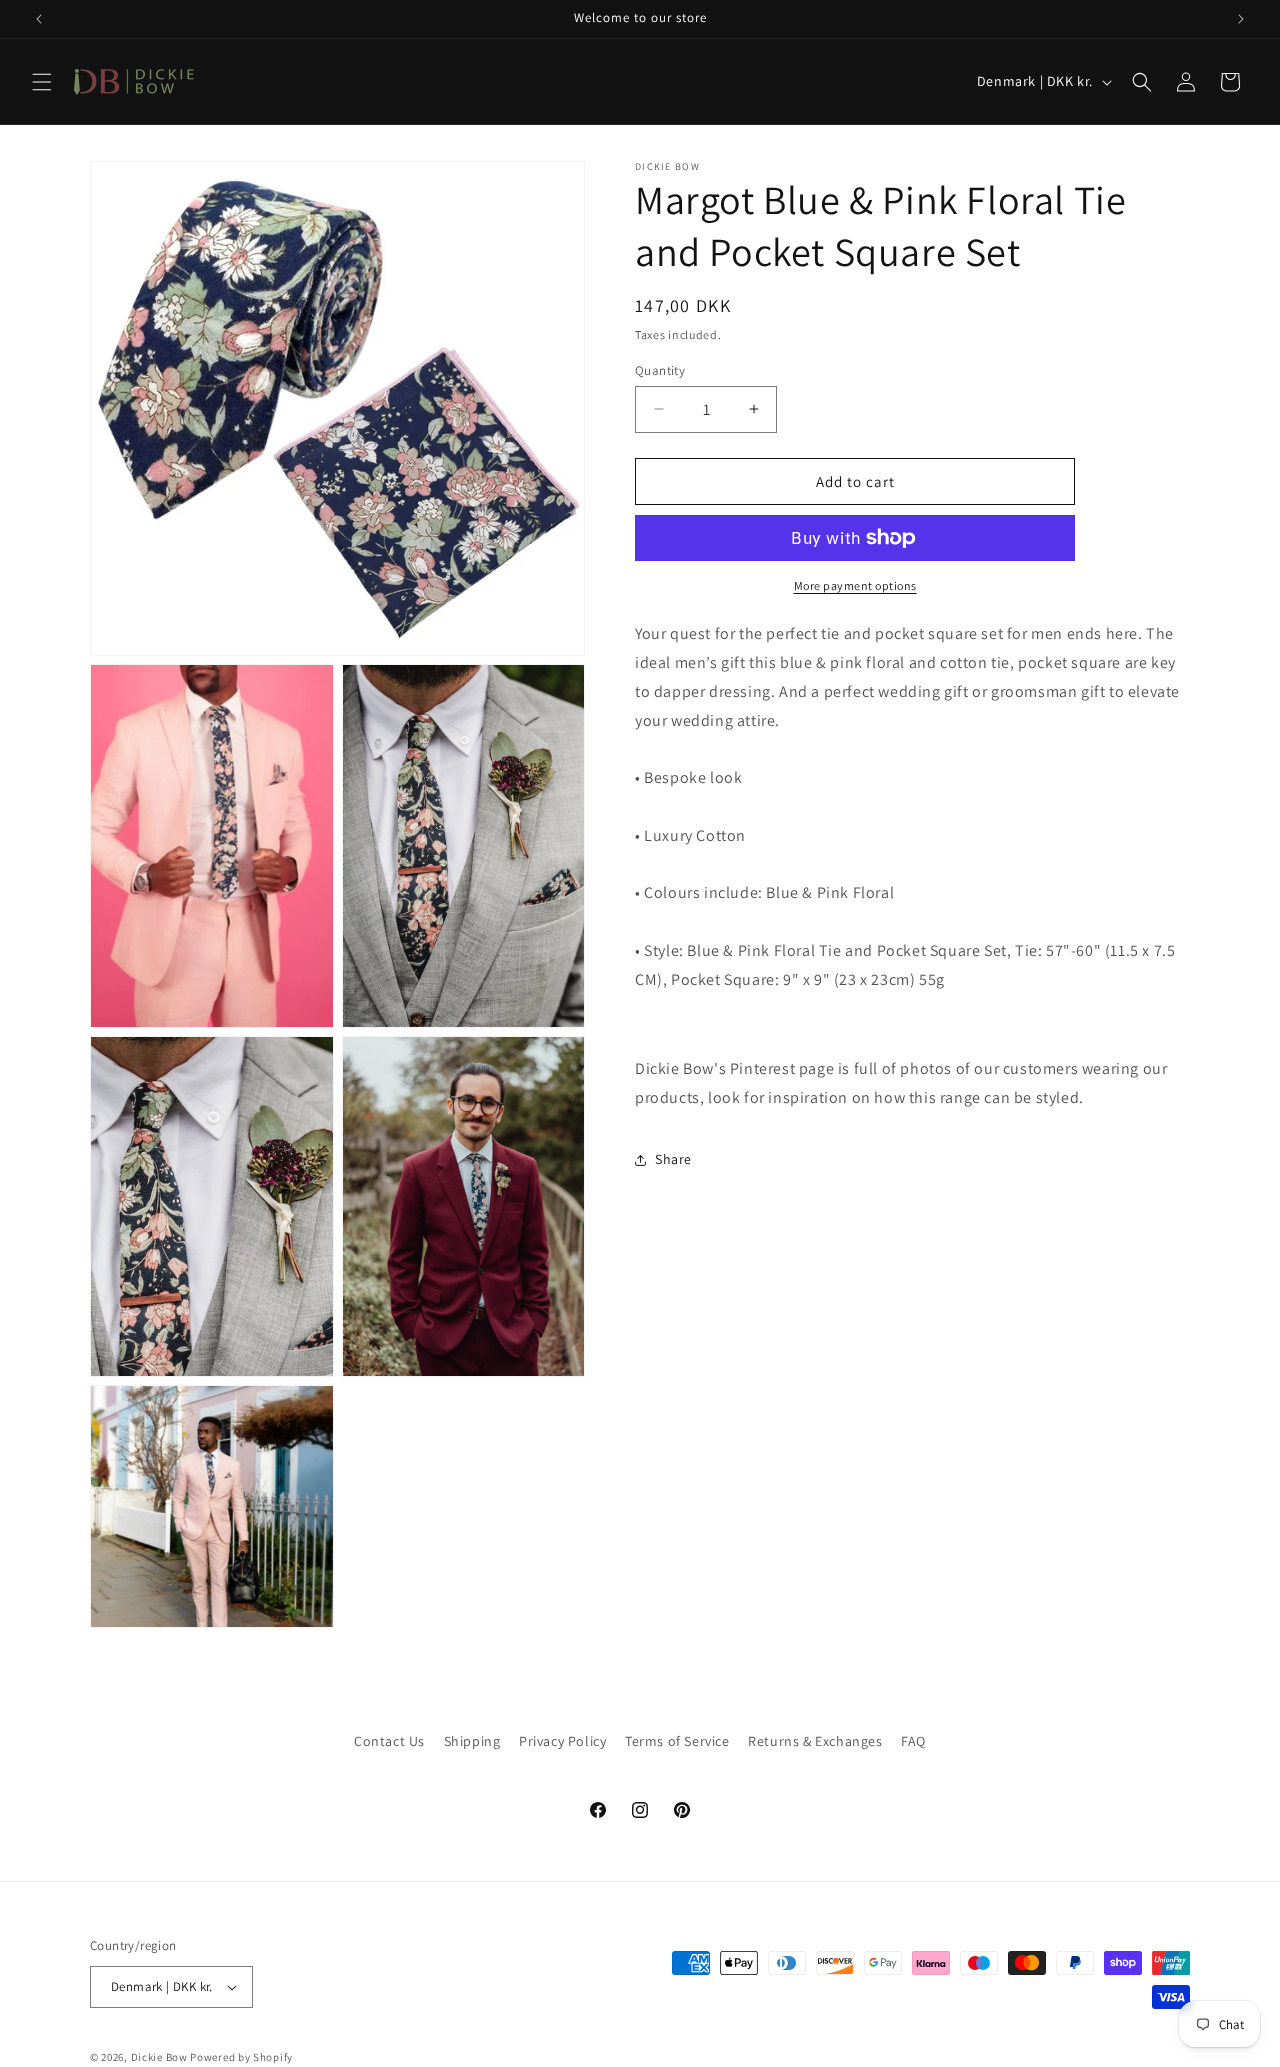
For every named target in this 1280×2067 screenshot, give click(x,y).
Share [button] (673, 1159)
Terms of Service (677, 1741)
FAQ (913, 1741)
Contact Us (389, 1741)
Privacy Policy (562, 1741)
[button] (42, 82)
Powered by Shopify (241, 2057)
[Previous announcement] (39, 19)
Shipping (472, 1741)
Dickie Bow (159, 2057)
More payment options (855, 585)
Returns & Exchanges (815, 1741)
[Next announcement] (1241, 19)
